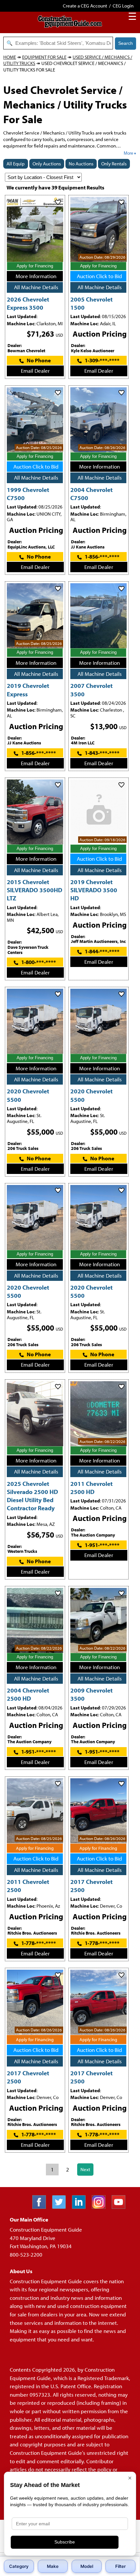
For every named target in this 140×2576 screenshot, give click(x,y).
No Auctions (81, 164)
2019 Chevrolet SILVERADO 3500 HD (94, 890)
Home (10, 57)
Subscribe (65, 2542)
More (128, 153)
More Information (36, 276)
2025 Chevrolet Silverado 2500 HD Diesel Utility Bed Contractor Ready (32, 1496)
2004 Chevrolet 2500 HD (28, 1694)
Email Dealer (35, 371)
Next (85, 2169)
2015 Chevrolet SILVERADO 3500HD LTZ (35, 890)
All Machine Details (36, 287)
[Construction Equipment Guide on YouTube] (121, 2207)
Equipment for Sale (44, 57)
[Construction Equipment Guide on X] (61, 2207)
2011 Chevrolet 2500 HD (91, 1488)
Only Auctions (47, 164)
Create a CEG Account (85, 6)
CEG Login (123, 6)
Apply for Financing (35, 266)
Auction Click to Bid (99, 276)
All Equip (16, 164)
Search (126, 43)
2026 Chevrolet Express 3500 (28, 303)
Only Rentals (114, 164)
